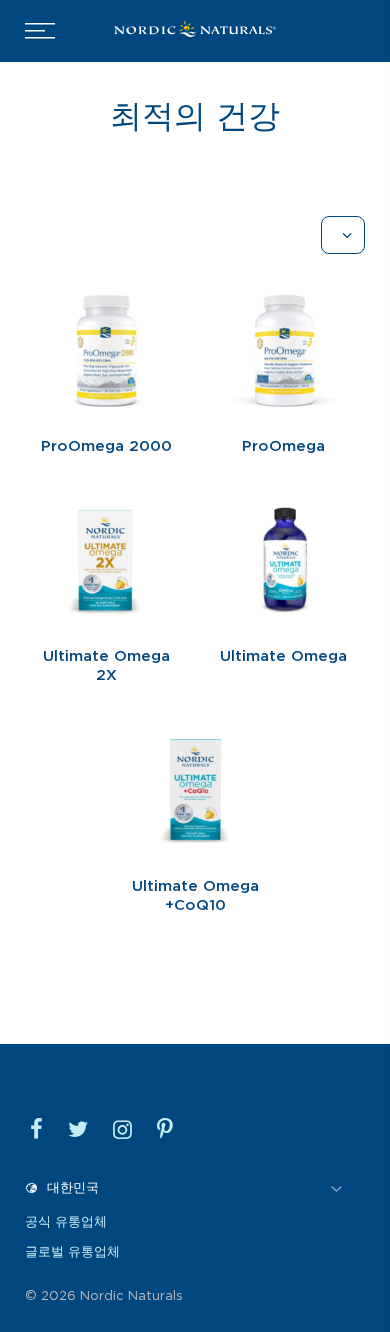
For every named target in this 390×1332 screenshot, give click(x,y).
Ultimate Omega (283, 656)
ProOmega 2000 (106, 446)
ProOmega (283, 446)
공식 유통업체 (66, 1221)
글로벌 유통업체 (72, 1251)
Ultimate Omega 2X (106, 666)
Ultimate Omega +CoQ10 (195, 896)
